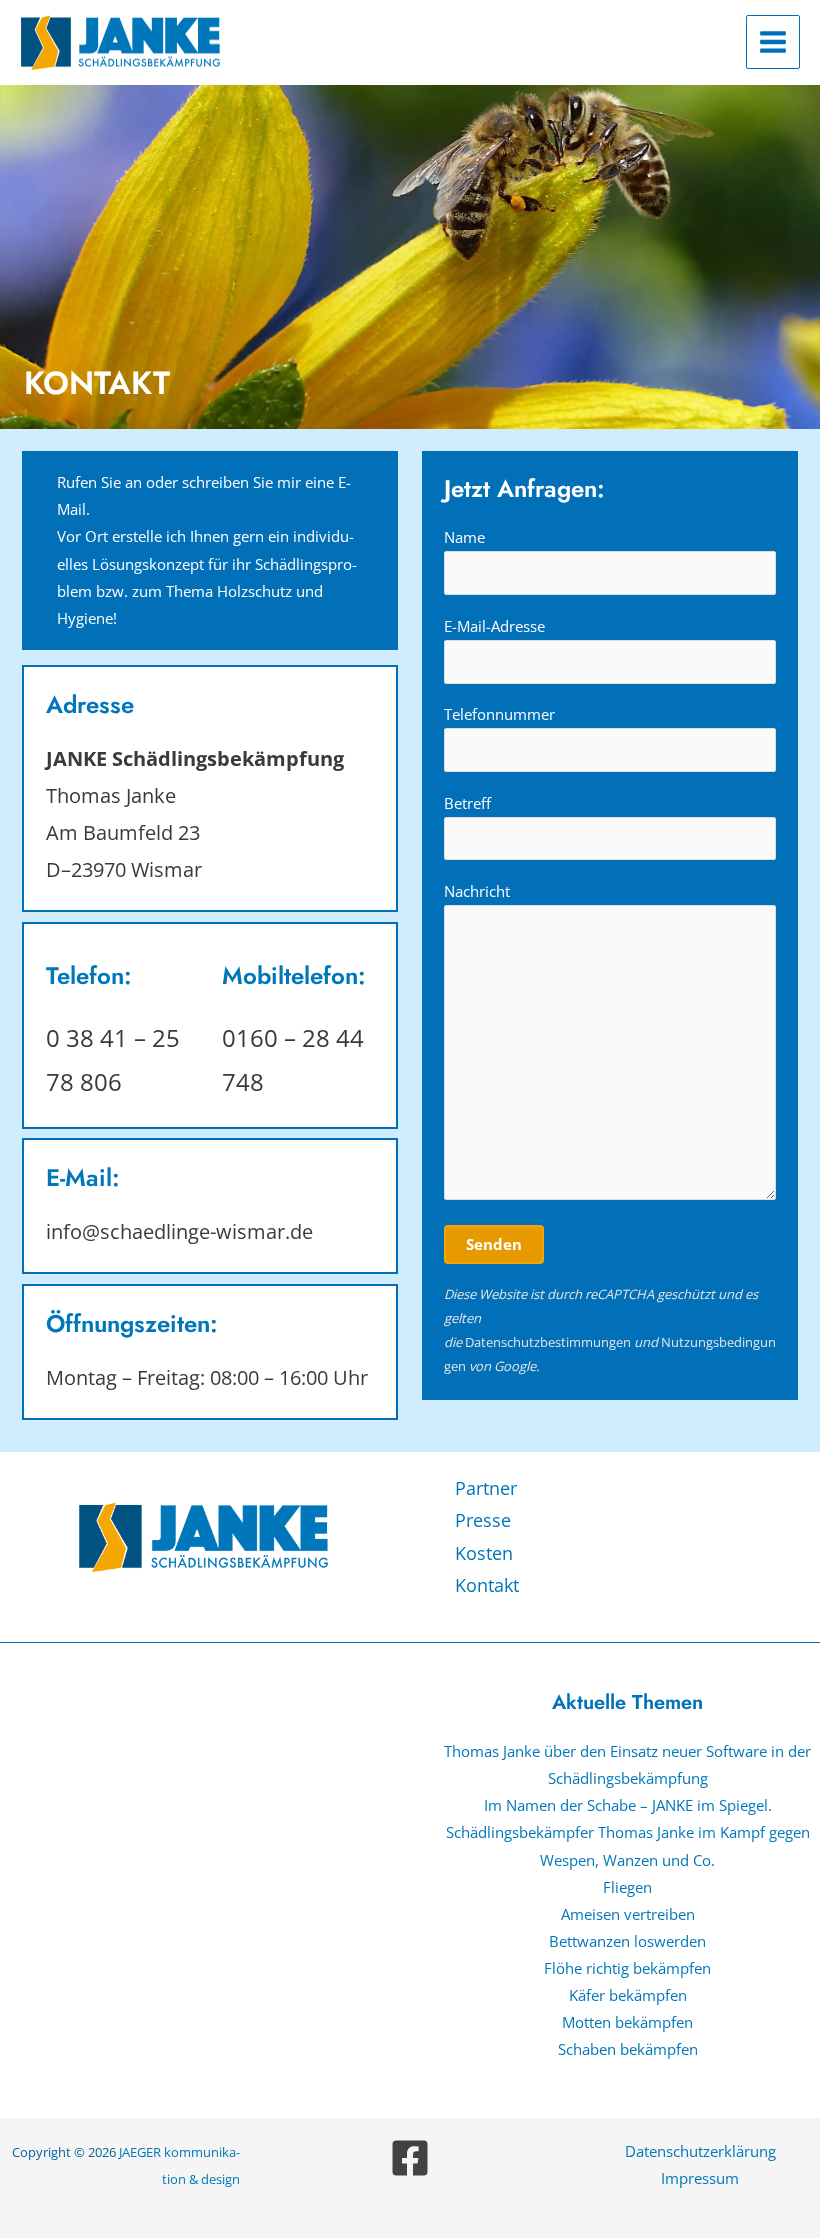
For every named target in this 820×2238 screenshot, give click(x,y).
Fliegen (627, 1887)
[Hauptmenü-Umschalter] (773, 42)
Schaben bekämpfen (628, 2049)
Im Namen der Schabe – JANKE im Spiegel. (628, 1805)
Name (464, 537)
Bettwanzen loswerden (627, 1941)
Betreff (467, 803)
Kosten (484, 1553)
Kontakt (487, 1585)
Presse (483, 1520)
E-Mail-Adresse (494, 626)
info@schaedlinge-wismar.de (179, 1231)
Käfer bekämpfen (628, 1995)
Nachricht (477, 891)
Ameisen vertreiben (628, 1914)
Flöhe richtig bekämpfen (627, 1968)
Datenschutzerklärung (700, 2151)
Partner (486, 1488)
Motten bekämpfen (627, 2022)
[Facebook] (410, 2158)
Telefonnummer (499, 714)
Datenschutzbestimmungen (548, 1342)
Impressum (700, 2178)
